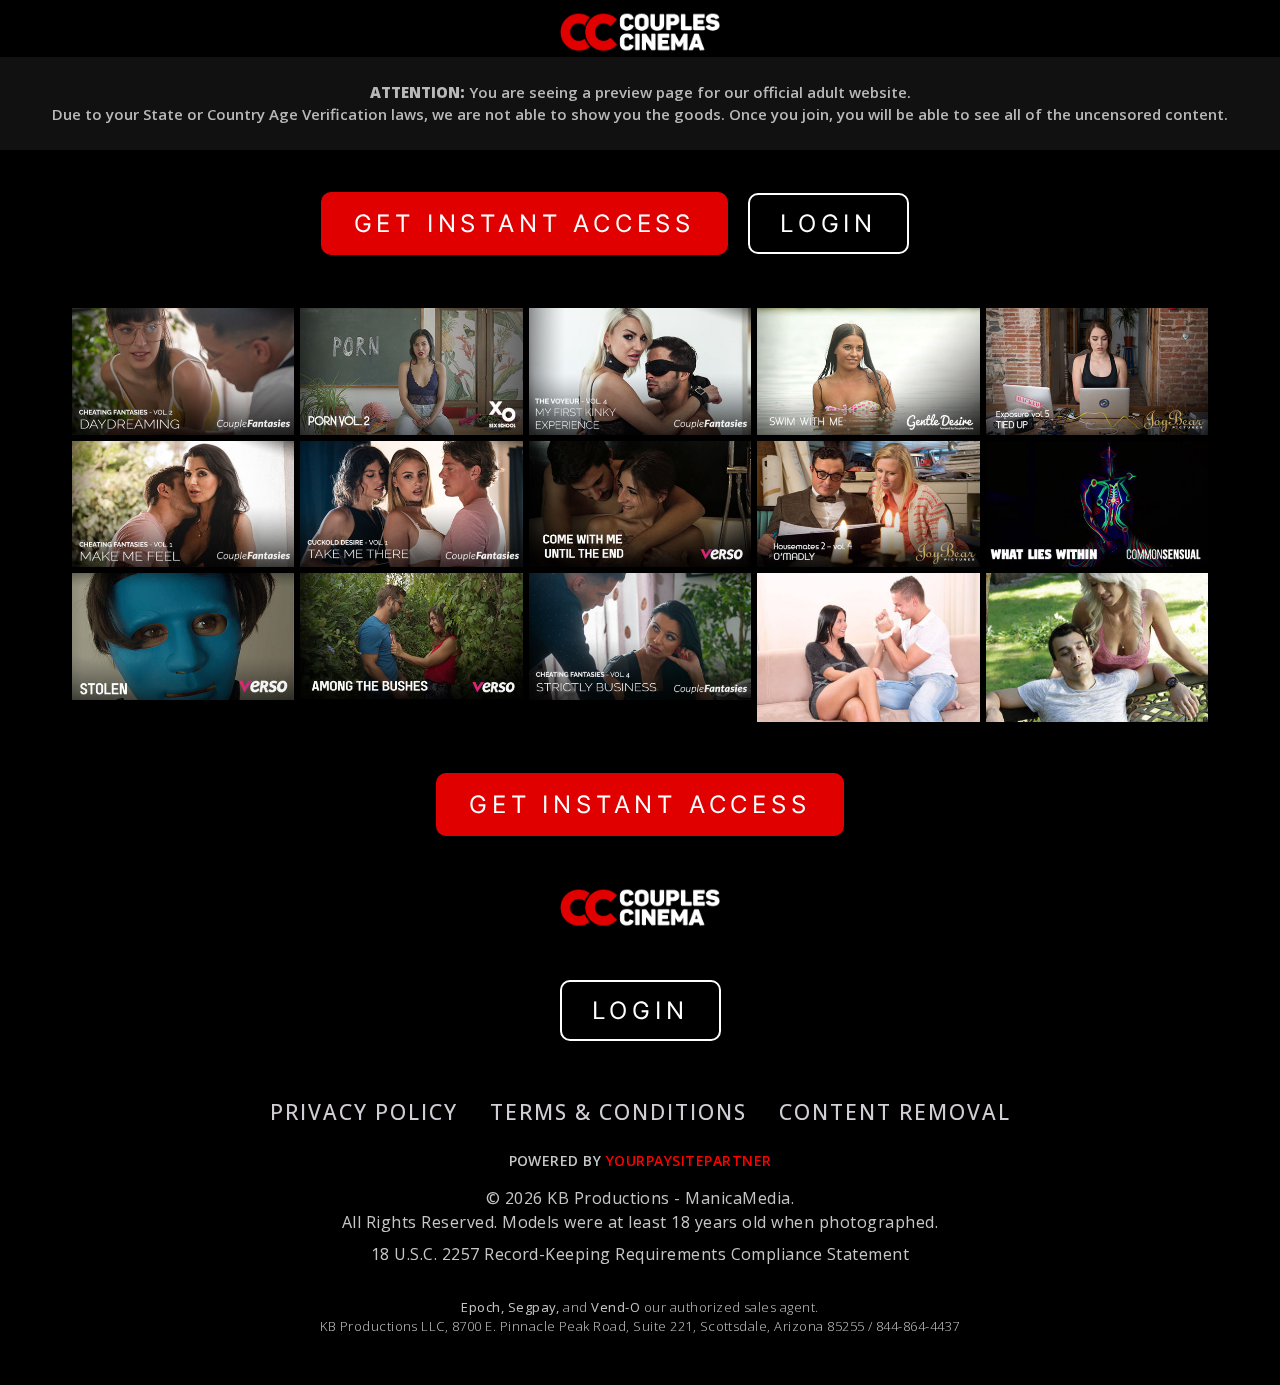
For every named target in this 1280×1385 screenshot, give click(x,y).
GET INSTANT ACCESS (524, 223)
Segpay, (534, 1307)
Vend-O (615, 1307)
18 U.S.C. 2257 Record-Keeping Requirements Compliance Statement (640, 1254)
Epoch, (482, 1307)
